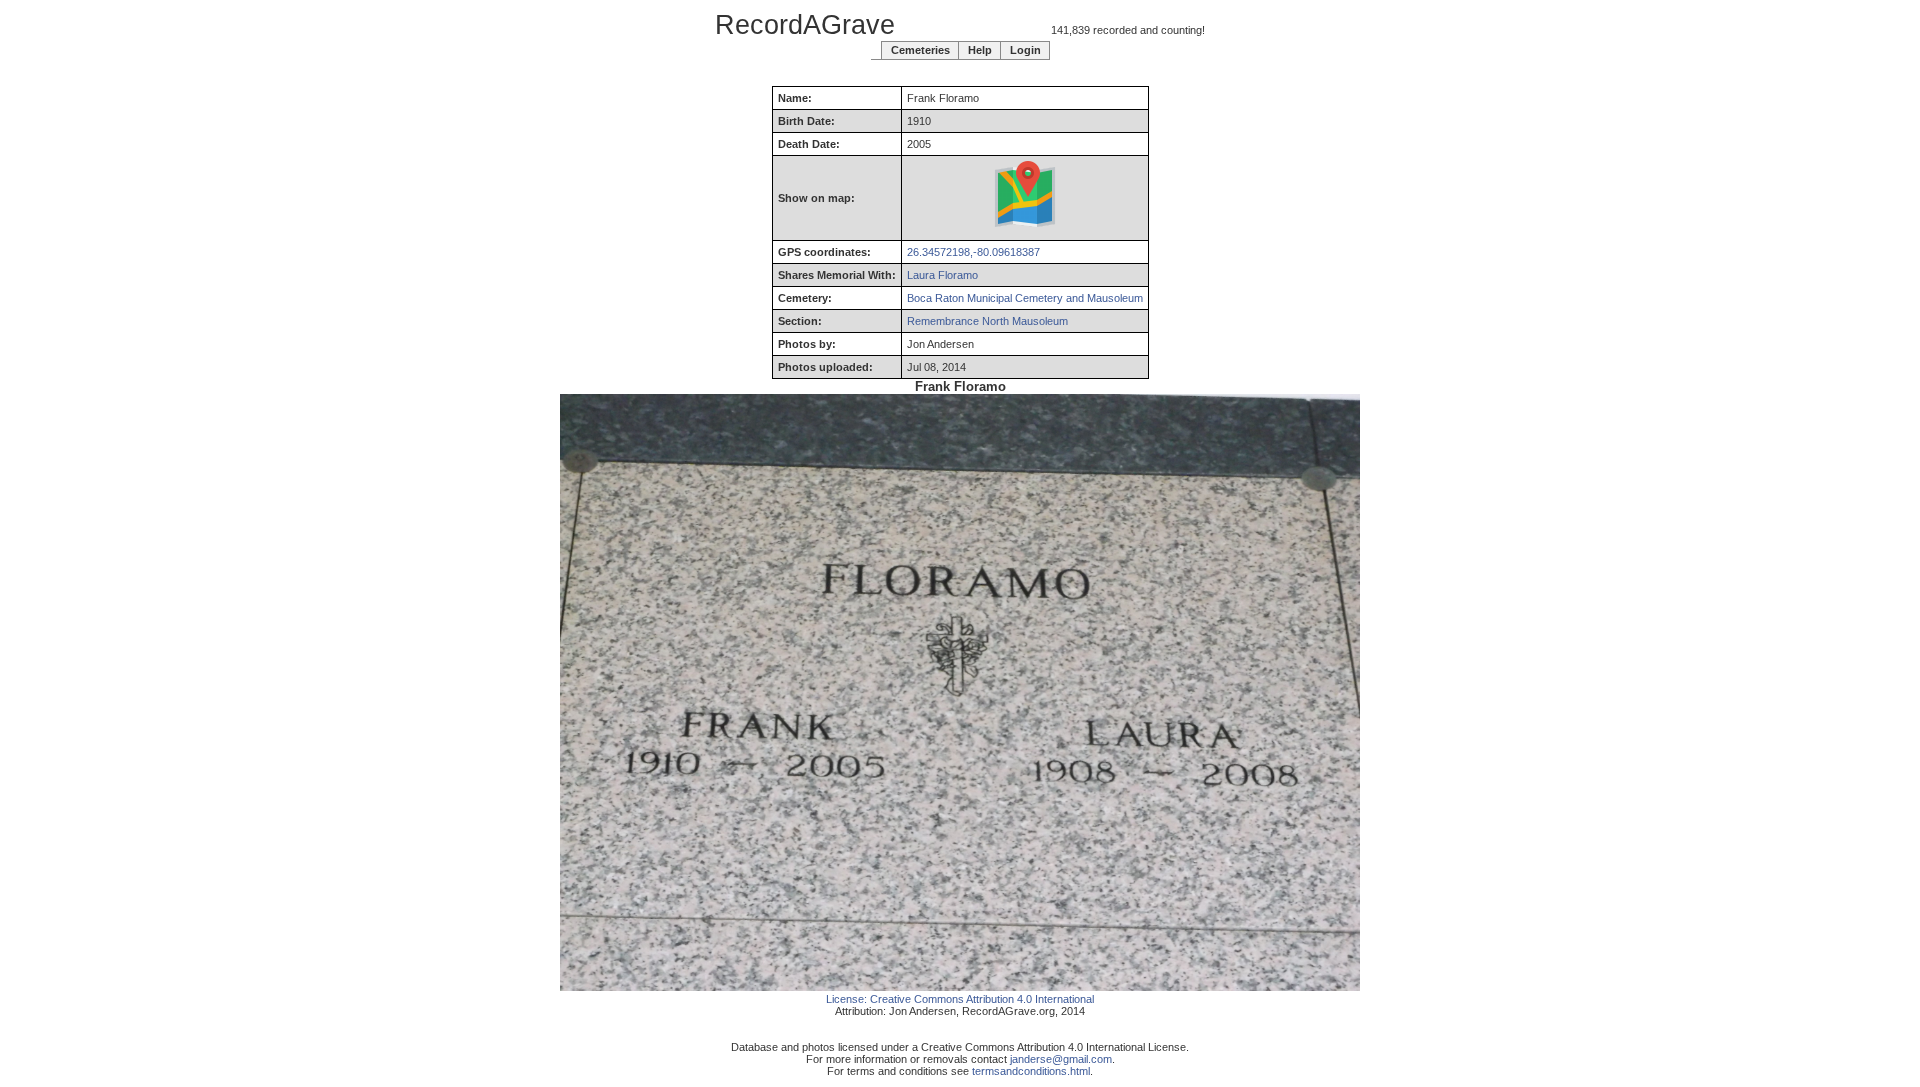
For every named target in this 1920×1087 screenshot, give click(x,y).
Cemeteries (920, 50)
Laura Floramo (942, 275)
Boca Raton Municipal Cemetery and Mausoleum (1025, 298)
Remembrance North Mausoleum (987, 321)
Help (980, 50)
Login (1025, 50)
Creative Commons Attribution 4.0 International (982, 999)
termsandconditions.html (1031, 1071)
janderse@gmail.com (1061, 1059)
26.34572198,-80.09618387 (973, 252)
